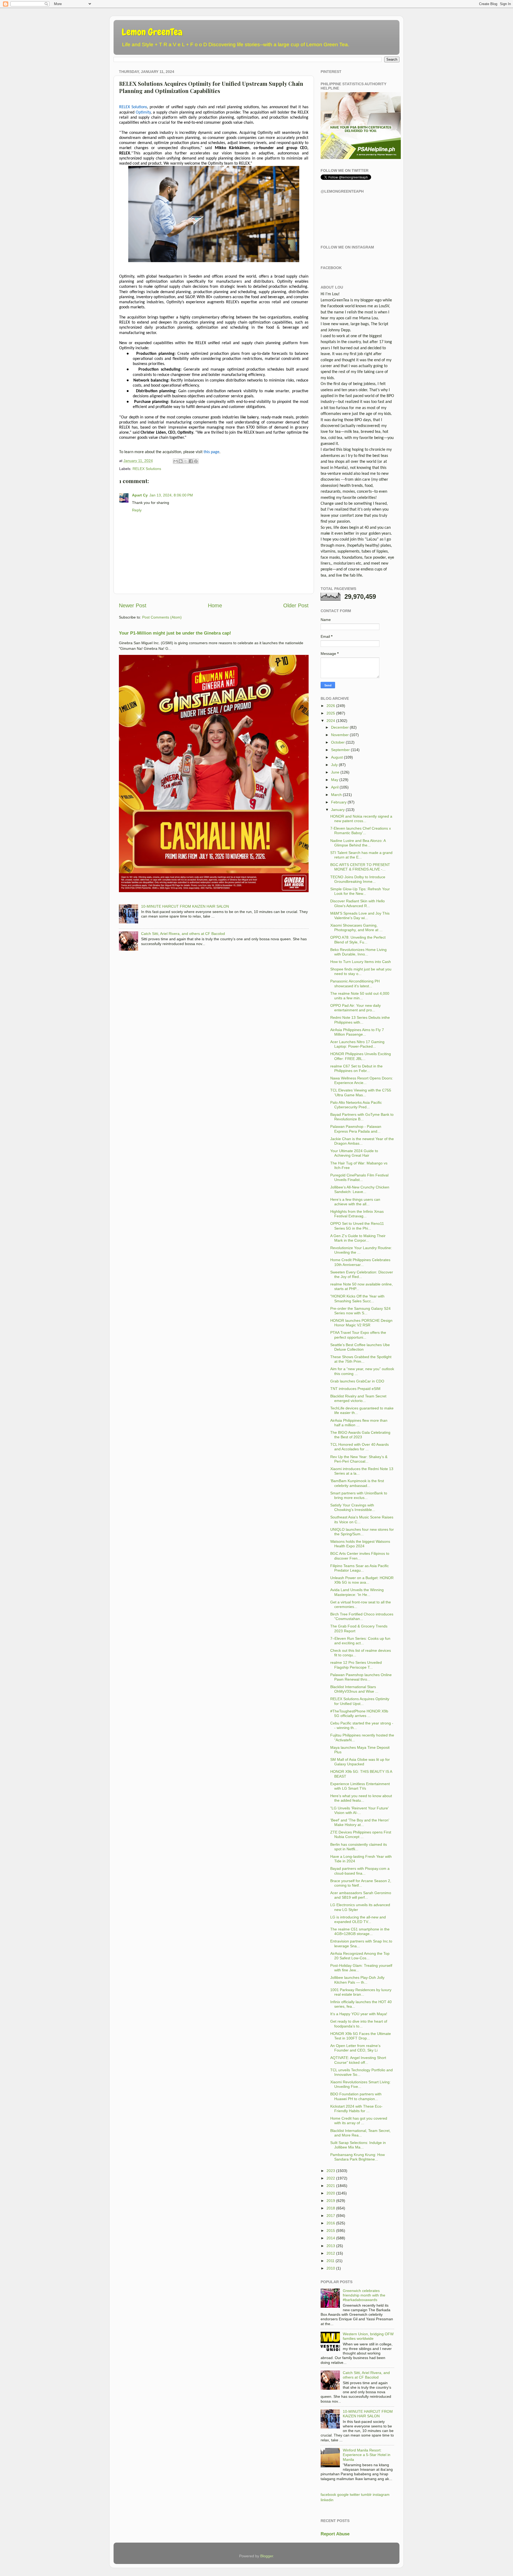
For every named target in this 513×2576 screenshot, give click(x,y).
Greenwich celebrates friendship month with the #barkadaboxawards (364, 2295)
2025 (331, 713)
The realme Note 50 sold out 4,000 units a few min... (360, 996)
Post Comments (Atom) (162, 617)
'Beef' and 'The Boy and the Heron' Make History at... (360, 1822)
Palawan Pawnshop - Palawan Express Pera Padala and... (356, 1129)
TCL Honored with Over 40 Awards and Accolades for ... (360, 1447)
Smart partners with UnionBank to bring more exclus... (359, 1495)
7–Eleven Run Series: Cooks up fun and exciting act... (360, 1641)
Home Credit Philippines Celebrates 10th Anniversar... (360, 1262)
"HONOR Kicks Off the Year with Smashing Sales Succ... (357, 1298)
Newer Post (133, 605)
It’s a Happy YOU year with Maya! (359, 2014)
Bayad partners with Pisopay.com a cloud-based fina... (360, 1871)
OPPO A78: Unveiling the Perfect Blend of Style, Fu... (358, 940)
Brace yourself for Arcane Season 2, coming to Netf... (361, 1883)
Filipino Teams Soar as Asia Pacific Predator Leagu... (360, 1568)
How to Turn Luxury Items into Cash (361, 962)
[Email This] (176, 461)
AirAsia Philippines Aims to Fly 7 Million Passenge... (357, 1032)
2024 (331, 721)
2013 (331, 2246)
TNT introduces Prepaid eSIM (355, 1389)
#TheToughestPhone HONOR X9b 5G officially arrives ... (359, 1713)
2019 (331, 2201)
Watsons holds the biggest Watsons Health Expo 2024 (360, 1544)
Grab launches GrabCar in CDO (357, 1381)
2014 (331, 2238)
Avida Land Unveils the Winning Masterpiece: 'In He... (357, 1592)
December (340, 727)
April (335, 787)
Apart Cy (140, 495)
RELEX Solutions (147, 469)
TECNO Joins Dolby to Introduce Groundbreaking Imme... (358, 879)
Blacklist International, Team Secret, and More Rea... (360, 2133)
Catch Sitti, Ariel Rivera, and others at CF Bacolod (183, 934)
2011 (331, 2261)
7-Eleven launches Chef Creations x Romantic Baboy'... (361, 831)
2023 (331, 2171)
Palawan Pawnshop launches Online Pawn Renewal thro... (361, 1677)
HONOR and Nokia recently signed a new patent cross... (361, 819)
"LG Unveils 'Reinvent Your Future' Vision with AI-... (360, 1810)
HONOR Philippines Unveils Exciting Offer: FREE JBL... (361, 1056)
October (338, 742)
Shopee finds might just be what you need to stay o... (361, 971)
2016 (331, 2223)
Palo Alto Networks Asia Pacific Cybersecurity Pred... (356, 1105)
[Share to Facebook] (191, 461)
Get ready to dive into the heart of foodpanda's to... (359, 2024)
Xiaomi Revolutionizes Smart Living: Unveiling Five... (360, 2084)
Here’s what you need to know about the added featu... (361, 1798)
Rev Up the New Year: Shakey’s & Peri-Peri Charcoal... (359, 1459)
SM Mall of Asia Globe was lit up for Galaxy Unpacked (360, 1762)
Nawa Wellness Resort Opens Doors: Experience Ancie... (362, 1080)
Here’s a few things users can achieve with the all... (355, 1202)
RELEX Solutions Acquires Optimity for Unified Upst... (360, 1701)
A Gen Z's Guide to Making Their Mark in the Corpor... (358, 1238)
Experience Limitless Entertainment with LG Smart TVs (360, 1786)
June (335, 772)
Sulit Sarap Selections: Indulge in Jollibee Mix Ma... (358, 2145)
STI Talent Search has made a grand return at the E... (361, 855)
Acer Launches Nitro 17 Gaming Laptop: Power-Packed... (357, 1044)
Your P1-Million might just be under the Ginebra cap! (175, 633)
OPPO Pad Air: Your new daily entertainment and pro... (355, 1008)
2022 (331, 2178)
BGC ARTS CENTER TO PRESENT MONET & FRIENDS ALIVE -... (360, 867)
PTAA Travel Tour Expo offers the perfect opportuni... (358, 1335)
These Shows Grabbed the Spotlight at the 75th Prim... (361, 1359)
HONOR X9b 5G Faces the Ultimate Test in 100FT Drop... (361, 2036)
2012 (331, 2253)
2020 (331, 2193)
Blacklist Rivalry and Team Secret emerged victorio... (358, 1398)
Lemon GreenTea (152, 32)
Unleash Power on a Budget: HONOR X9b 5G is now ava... (362, 1580)
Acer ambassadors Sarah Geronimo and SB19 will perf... (361, 1895)
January (338, 810)
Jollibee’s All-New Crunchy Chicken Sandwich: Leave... (360, 1189)
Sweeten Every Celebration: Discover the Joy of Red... (362, 1274)
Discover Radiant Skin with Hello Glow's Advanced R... (357, 903)
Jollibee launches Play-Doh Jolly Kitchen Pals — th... (357, 1980)
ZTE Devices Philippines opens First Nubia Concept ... (361, 1834)
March (336, 795)
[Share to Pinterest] (196, 461)
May (335, 780)
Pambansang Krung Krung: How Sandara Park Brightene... (357, 2157)
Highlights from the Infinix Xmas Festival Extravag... (357, 1214)
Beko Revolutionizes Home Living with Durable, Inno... (358, 952)
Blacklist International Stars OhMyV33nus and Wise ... (354, 1689)
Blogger (267, 2556)
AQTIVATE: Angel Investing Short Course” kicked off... (358, 2060)
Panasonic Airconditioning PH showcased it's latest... (355, 983)
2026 (331, 706)
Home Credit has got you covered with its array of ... (359, 2121)
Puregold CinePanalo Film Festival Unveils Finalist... (359, 1177)
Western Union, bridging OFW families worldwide (368, 2336)
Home (215, 605)
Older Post (296, 605)
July (334, 765)
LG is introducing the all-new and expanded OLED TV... (358, 1919)
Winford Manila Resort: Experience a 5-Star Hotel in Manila (367, 2455)
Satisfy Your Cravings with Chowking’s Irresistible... (353, 1507)
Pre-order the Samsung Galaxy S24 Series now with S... (360, 1311)
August (337, 757)
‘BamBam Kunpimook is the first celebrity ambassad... (357, 1483)
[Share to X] (186, 461)
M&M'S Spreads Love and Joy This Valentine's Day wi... (360, 916)
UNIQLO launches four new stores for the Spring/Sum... (362, 1532)
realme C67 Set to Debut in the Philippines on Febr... (356, 1068)
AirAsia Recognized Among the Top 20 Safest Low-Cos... (360, 1956)
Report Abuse (335, 2534)
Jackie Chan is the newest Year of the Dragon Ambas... (362, 1141)
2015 (331, 2231)
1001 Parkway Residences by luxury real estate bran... (361, 1992)
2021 (331, 2186)
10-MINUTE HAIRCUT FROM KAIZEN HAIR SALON (185, 906)
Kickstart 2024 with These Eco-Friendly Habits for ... (356, 2109)
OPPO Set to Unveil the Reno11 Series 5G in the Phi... (357, 1226)
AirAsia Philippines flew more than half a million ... (359, 1423)
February (339, 802)
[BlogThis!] (181, 461)
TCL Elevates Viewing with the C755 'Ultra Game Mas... (361, 1092)
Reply (137, 510)
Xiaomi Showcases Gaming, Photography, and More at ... (356, 928)
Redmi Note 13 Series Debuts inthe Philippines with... (360, 1020)
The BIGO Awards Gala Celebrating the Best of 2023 (360, 1435)
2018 (331, 2208)
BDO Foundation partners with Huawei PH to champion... (356, 2096)
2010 (331, 2268)
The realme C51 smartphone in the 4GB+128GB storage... (360, 1931)
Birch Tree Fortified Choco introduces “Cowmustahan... (362, 1616)
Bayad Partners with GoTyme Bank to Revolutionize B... (362, 1117)
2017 (331, 2216)
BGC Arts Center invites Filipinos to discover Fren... (360, 1556)
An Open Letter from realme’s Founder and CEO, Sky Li (355, 2048)
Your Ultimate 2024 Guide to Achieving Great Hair (354, 1153)
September (340, 750)
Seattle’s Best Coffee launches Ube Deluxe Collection (360, 1347)
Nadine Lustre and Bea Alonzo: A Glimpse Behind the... (358, 843)
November (340, 735)
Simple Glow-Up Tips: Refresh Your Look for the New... (360, 891)
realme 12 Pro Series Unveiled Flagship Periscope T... (356, 1665)
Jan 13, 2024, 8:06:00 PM (171, 495)
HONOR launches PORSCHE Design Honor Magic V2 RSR (361, 1323)
